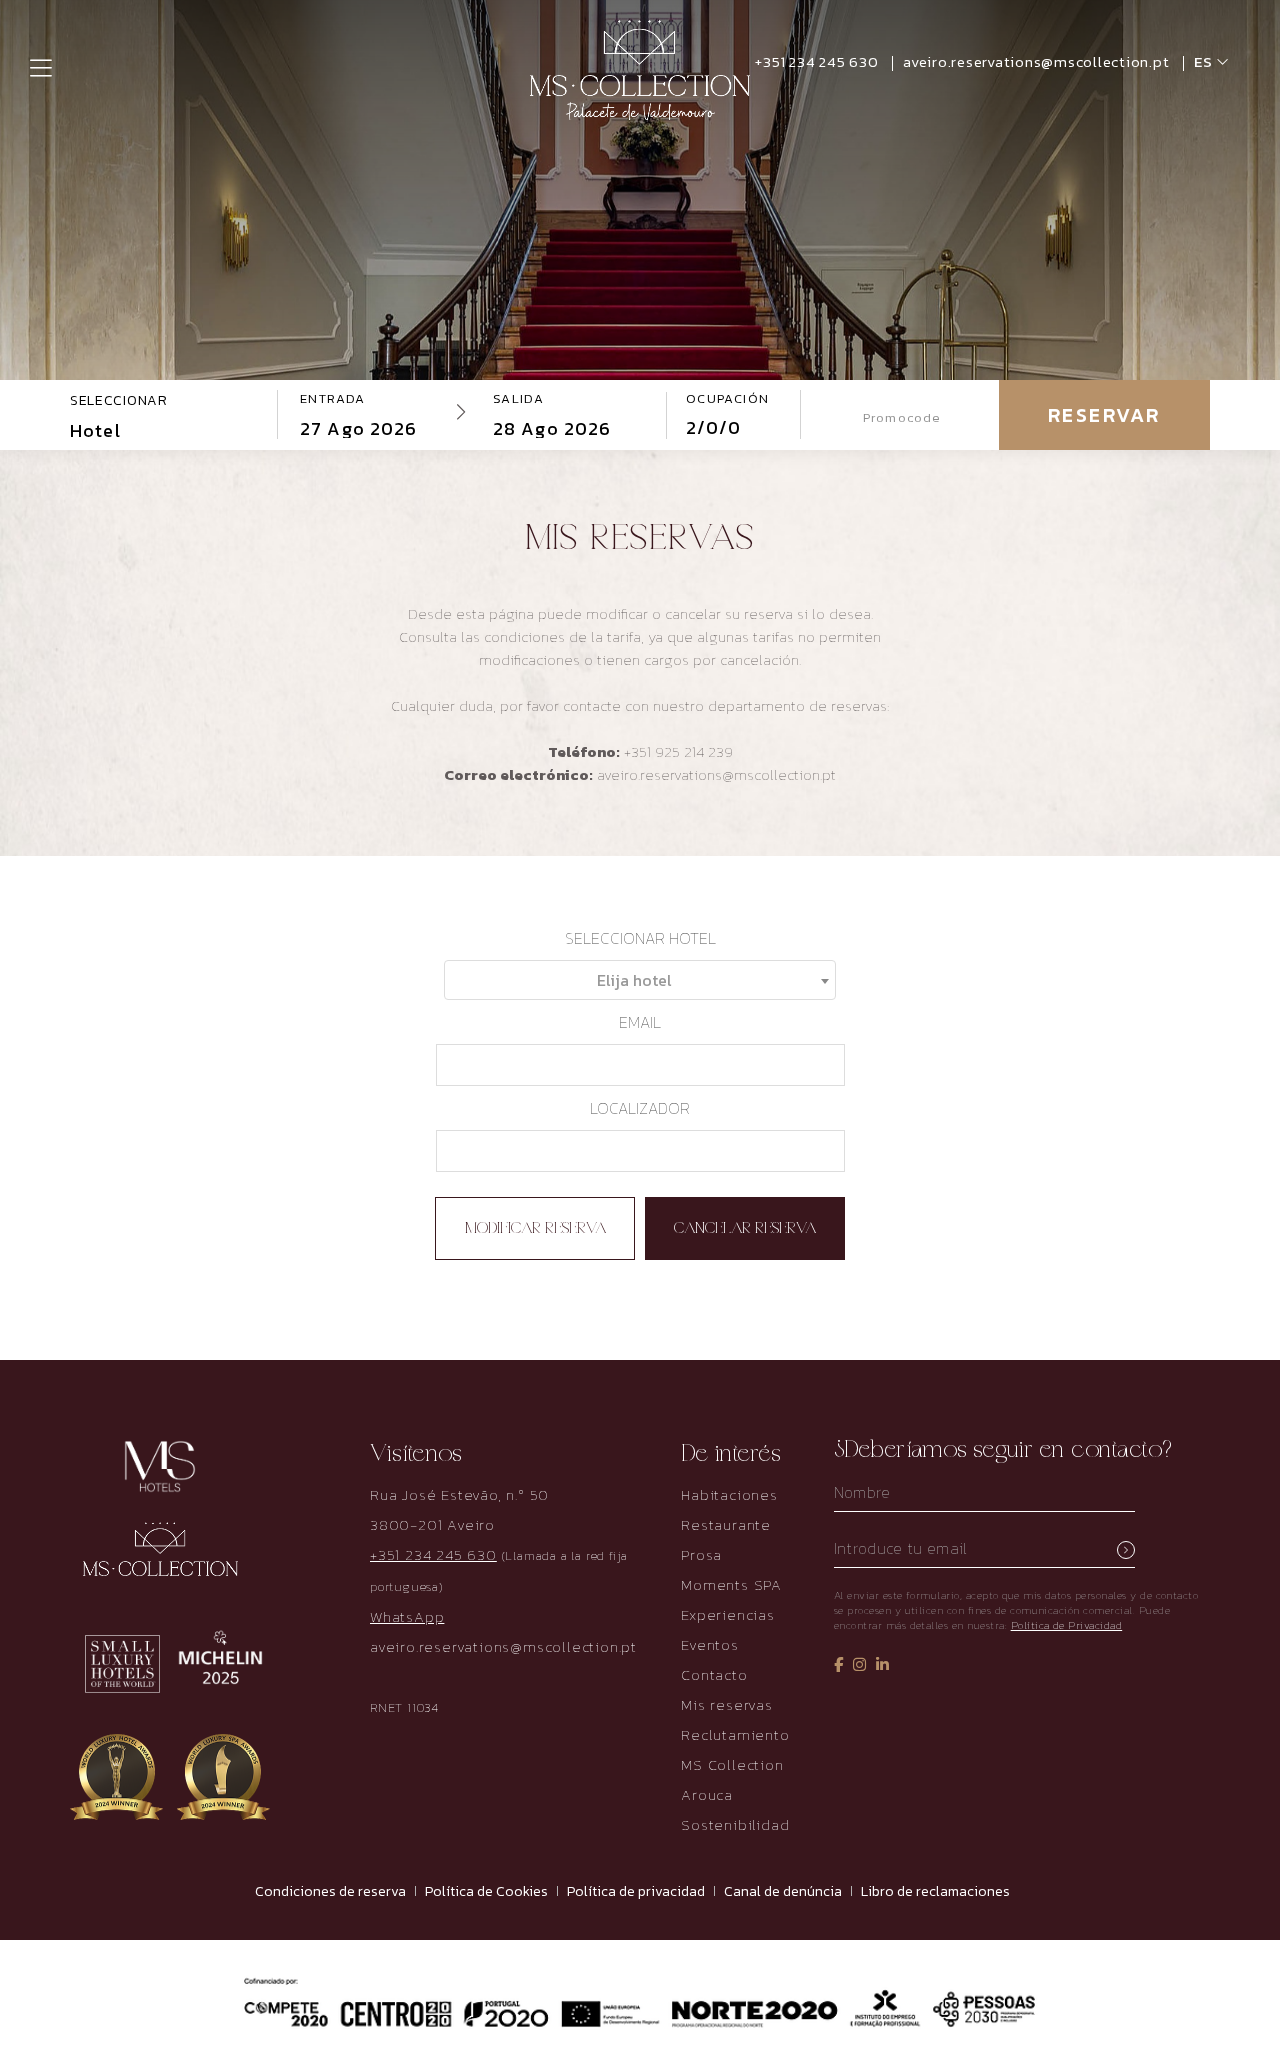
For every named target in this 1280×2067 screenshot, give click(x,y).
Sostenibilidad (735, 1824)
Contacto (714, 1674)
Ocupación (728, 398)
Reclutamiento (735, 1734)
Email (640, 1022)
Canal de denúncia (783, 1891)
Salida (518, 398)
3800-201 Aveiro (432, 1524)
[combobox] (640, 980)
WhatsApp (407, 1616)
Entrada (333, 398)
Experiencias (728, 1614)
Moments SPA (731, 1584)
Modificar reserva (535, 1229)
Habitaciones (729, 1494)
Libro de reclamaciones (935, 1891)
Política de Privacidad (1067, 1625)
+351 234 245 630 (818, 61)
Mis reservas (727, 1704)
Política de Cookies (486, 1891)
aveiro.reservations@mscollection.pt (503, 1646)
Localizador (640, 1108)
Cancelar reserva (745, 1229)
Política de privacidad (636, 1891)
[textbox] (640, 980)
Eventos (710, 1644)
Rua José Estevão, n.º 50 (459, 1494)
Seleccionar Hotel (640, 938)
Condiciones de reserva (330, 1891)
